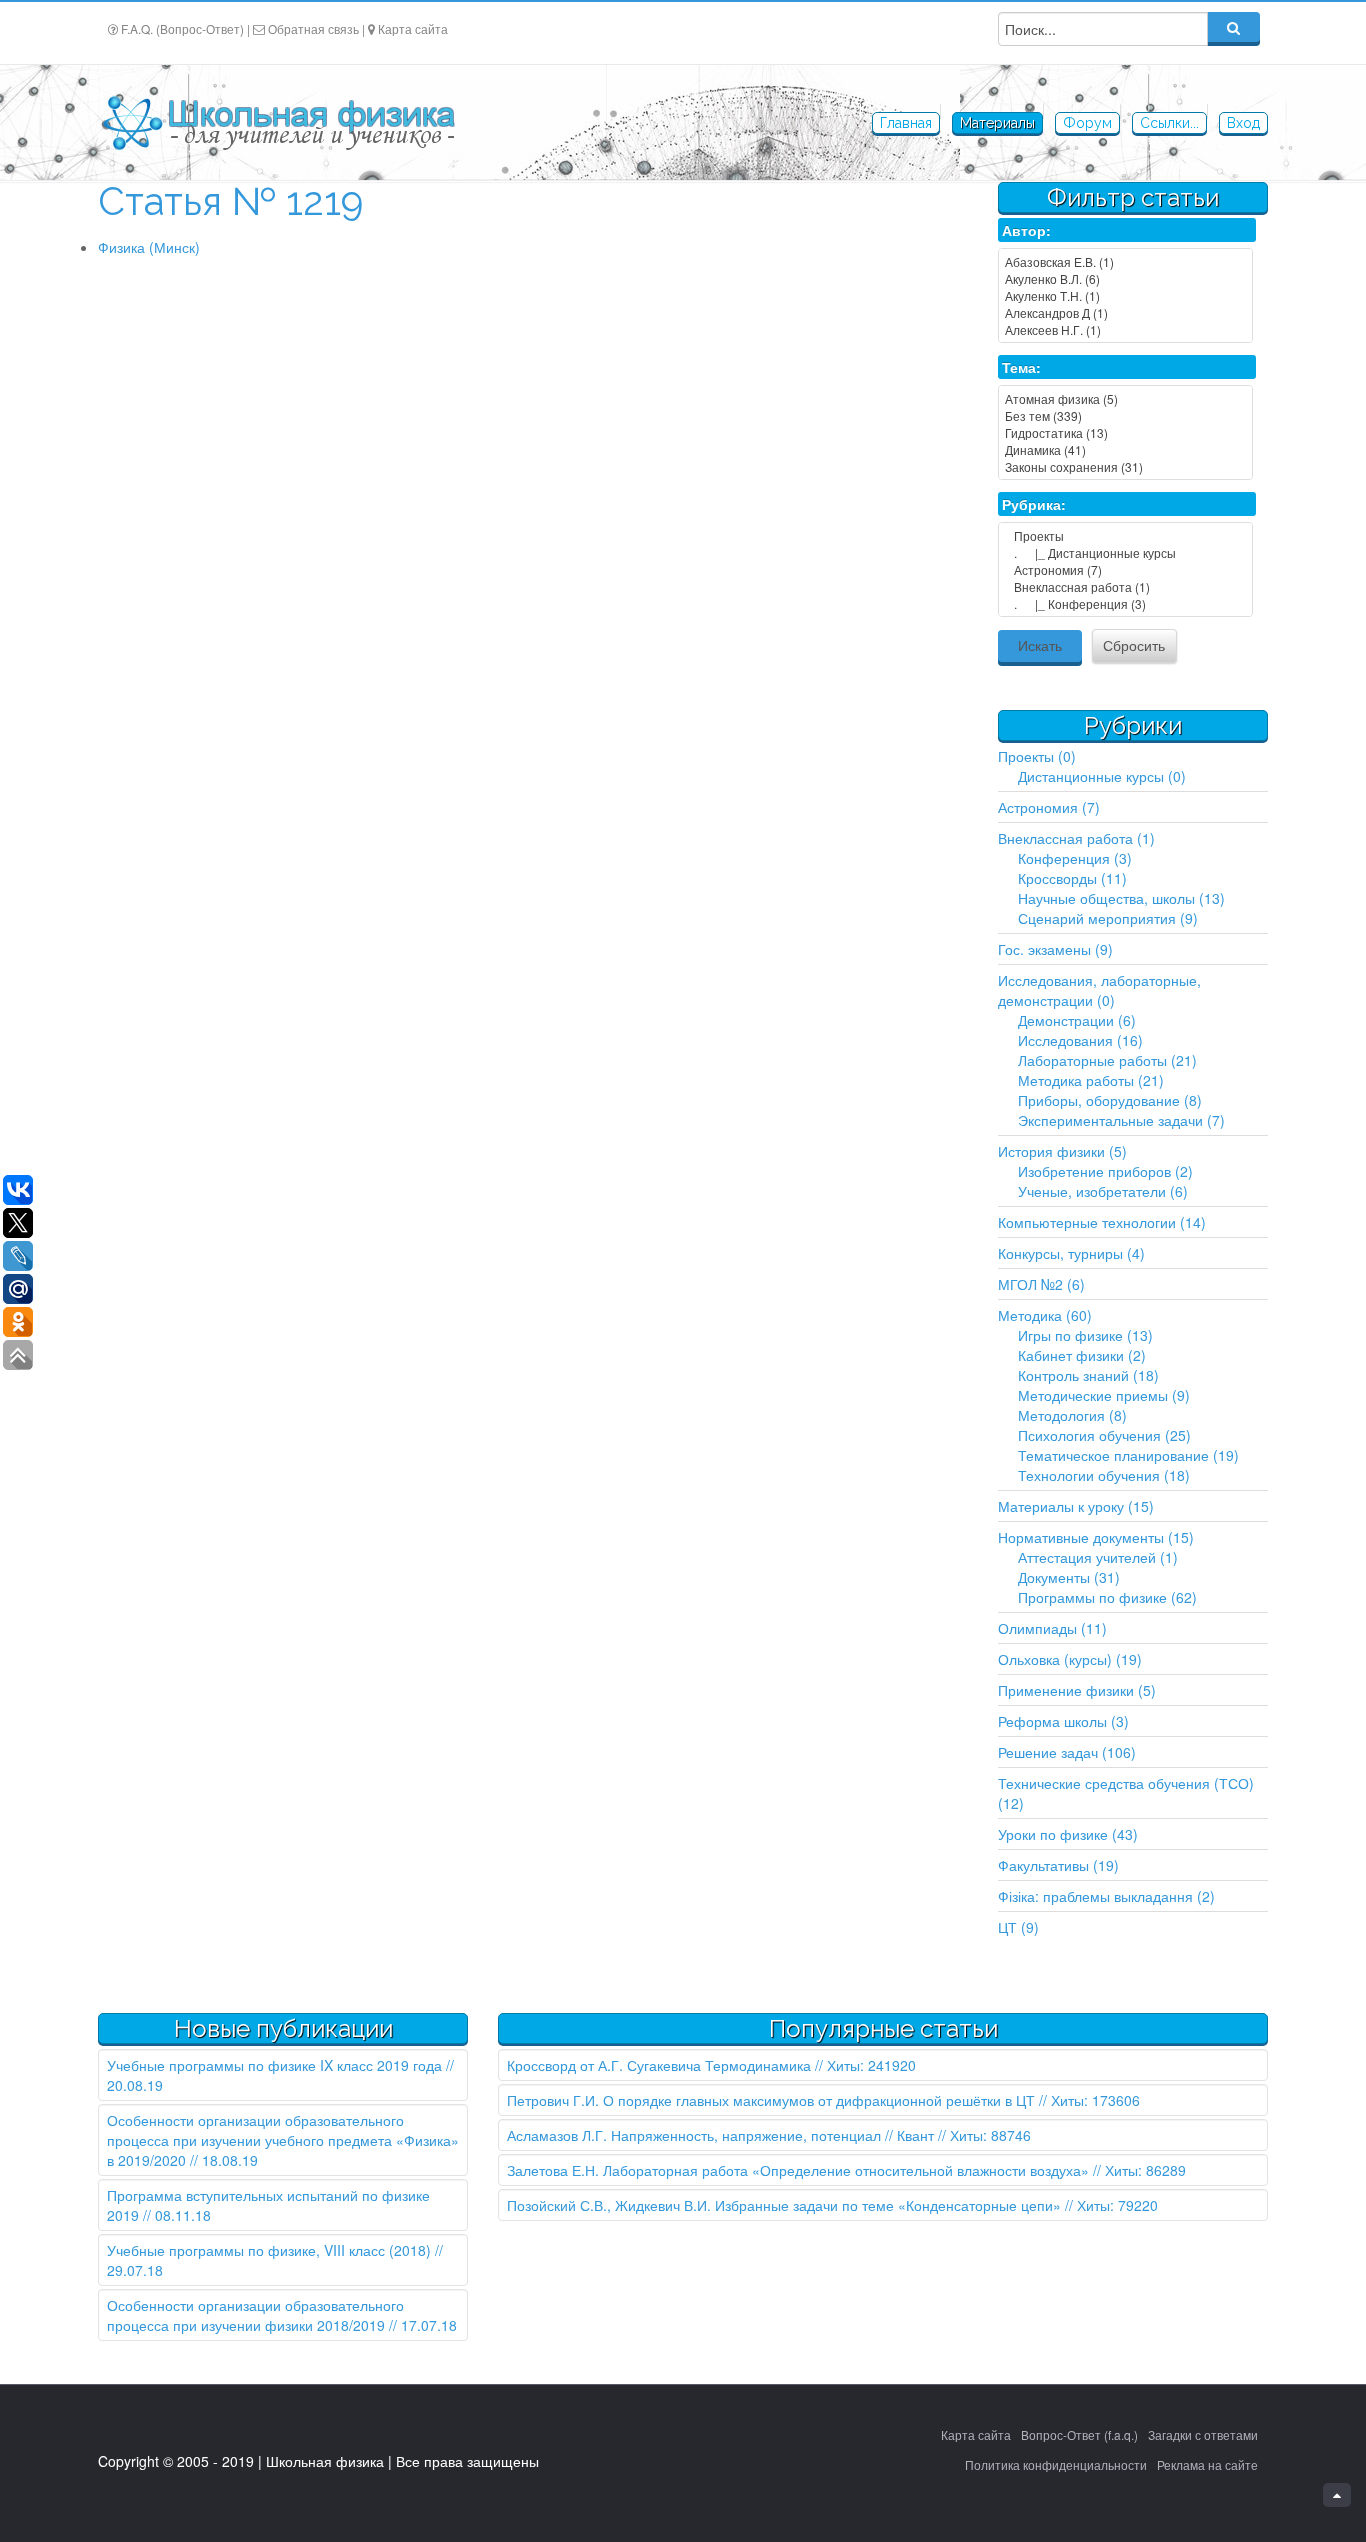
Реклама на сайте (1207, 2464)
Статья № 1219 (230, 201)
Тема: (1021, 367)
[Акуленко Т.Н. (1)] (1125, 295)
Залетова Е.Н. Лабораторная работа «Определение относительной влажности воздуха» (798, 2170)
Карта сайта (413, 28)
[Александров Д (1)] (1125, 312)
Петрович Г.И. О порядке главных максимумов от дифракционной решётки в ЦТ (771, 2100)
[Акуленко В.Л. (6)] (1125, 278)
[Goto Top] (1337, 2495)
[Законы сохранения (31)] (1125, 466)
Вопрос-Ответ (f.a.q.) (1079, 2434)
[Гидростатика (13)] (1125, 432)
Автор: (1026, 230)
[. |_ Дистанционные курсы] (1125, 552)
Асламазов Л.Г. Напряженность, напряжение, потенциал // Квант (720, 2135)
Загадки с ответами (1203, 2434)
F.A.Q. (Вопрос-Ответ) (182, 28)
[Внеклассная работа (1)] (1125, 586)
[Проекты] (1125, 535)
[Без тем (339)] (1125, 415)
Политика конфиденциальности (1056, 2464)
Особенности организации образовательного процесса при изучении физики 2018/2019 (255, 2315)
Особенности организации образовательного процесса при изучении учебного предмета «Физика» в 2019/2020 (283, 2140)
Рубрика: (1034, 504)
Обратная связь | (316, 28)
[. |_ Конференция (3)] (1125, 603)
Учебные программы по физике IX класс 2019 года (274, 2065)
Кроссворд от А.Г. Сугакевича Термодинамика (659, 2065)
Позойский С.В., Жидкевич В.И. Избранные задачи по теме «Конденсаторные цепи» (784, 2205)
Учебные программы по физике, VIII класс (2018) (269, 2250)
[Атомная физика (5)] (1125, 398)
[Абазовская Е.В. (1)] (1125, 261)
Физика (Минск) (149, 247)
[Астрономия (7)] (1125, 569)
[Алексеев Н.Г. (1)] (1125, 329)
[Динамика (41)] (1125, 449)
